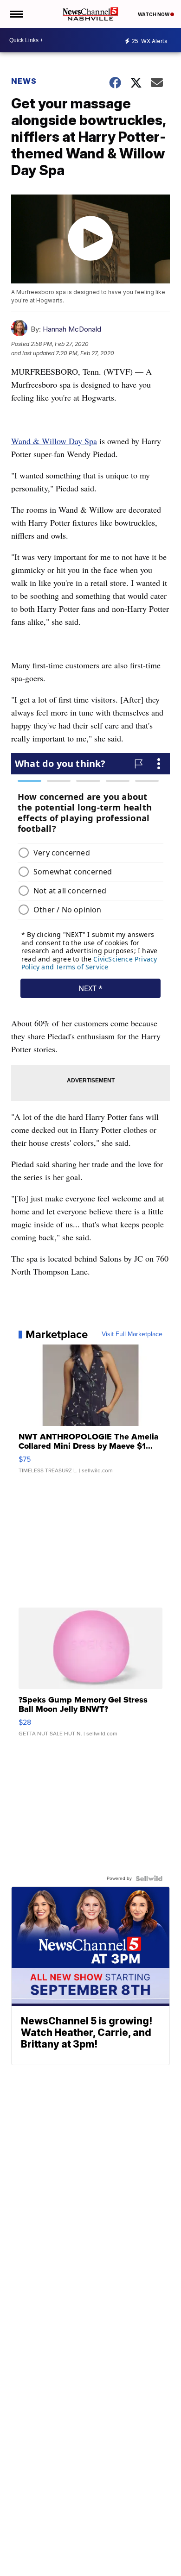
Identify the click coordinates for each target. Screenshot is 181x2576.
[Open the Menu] (16, 14)
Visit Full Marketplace (132, 1334)
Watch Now (154, 14)
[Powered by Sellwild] (149, 1879)
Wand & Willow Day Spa (54, 441)
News (24, 81)
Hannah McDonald (72, 329)
